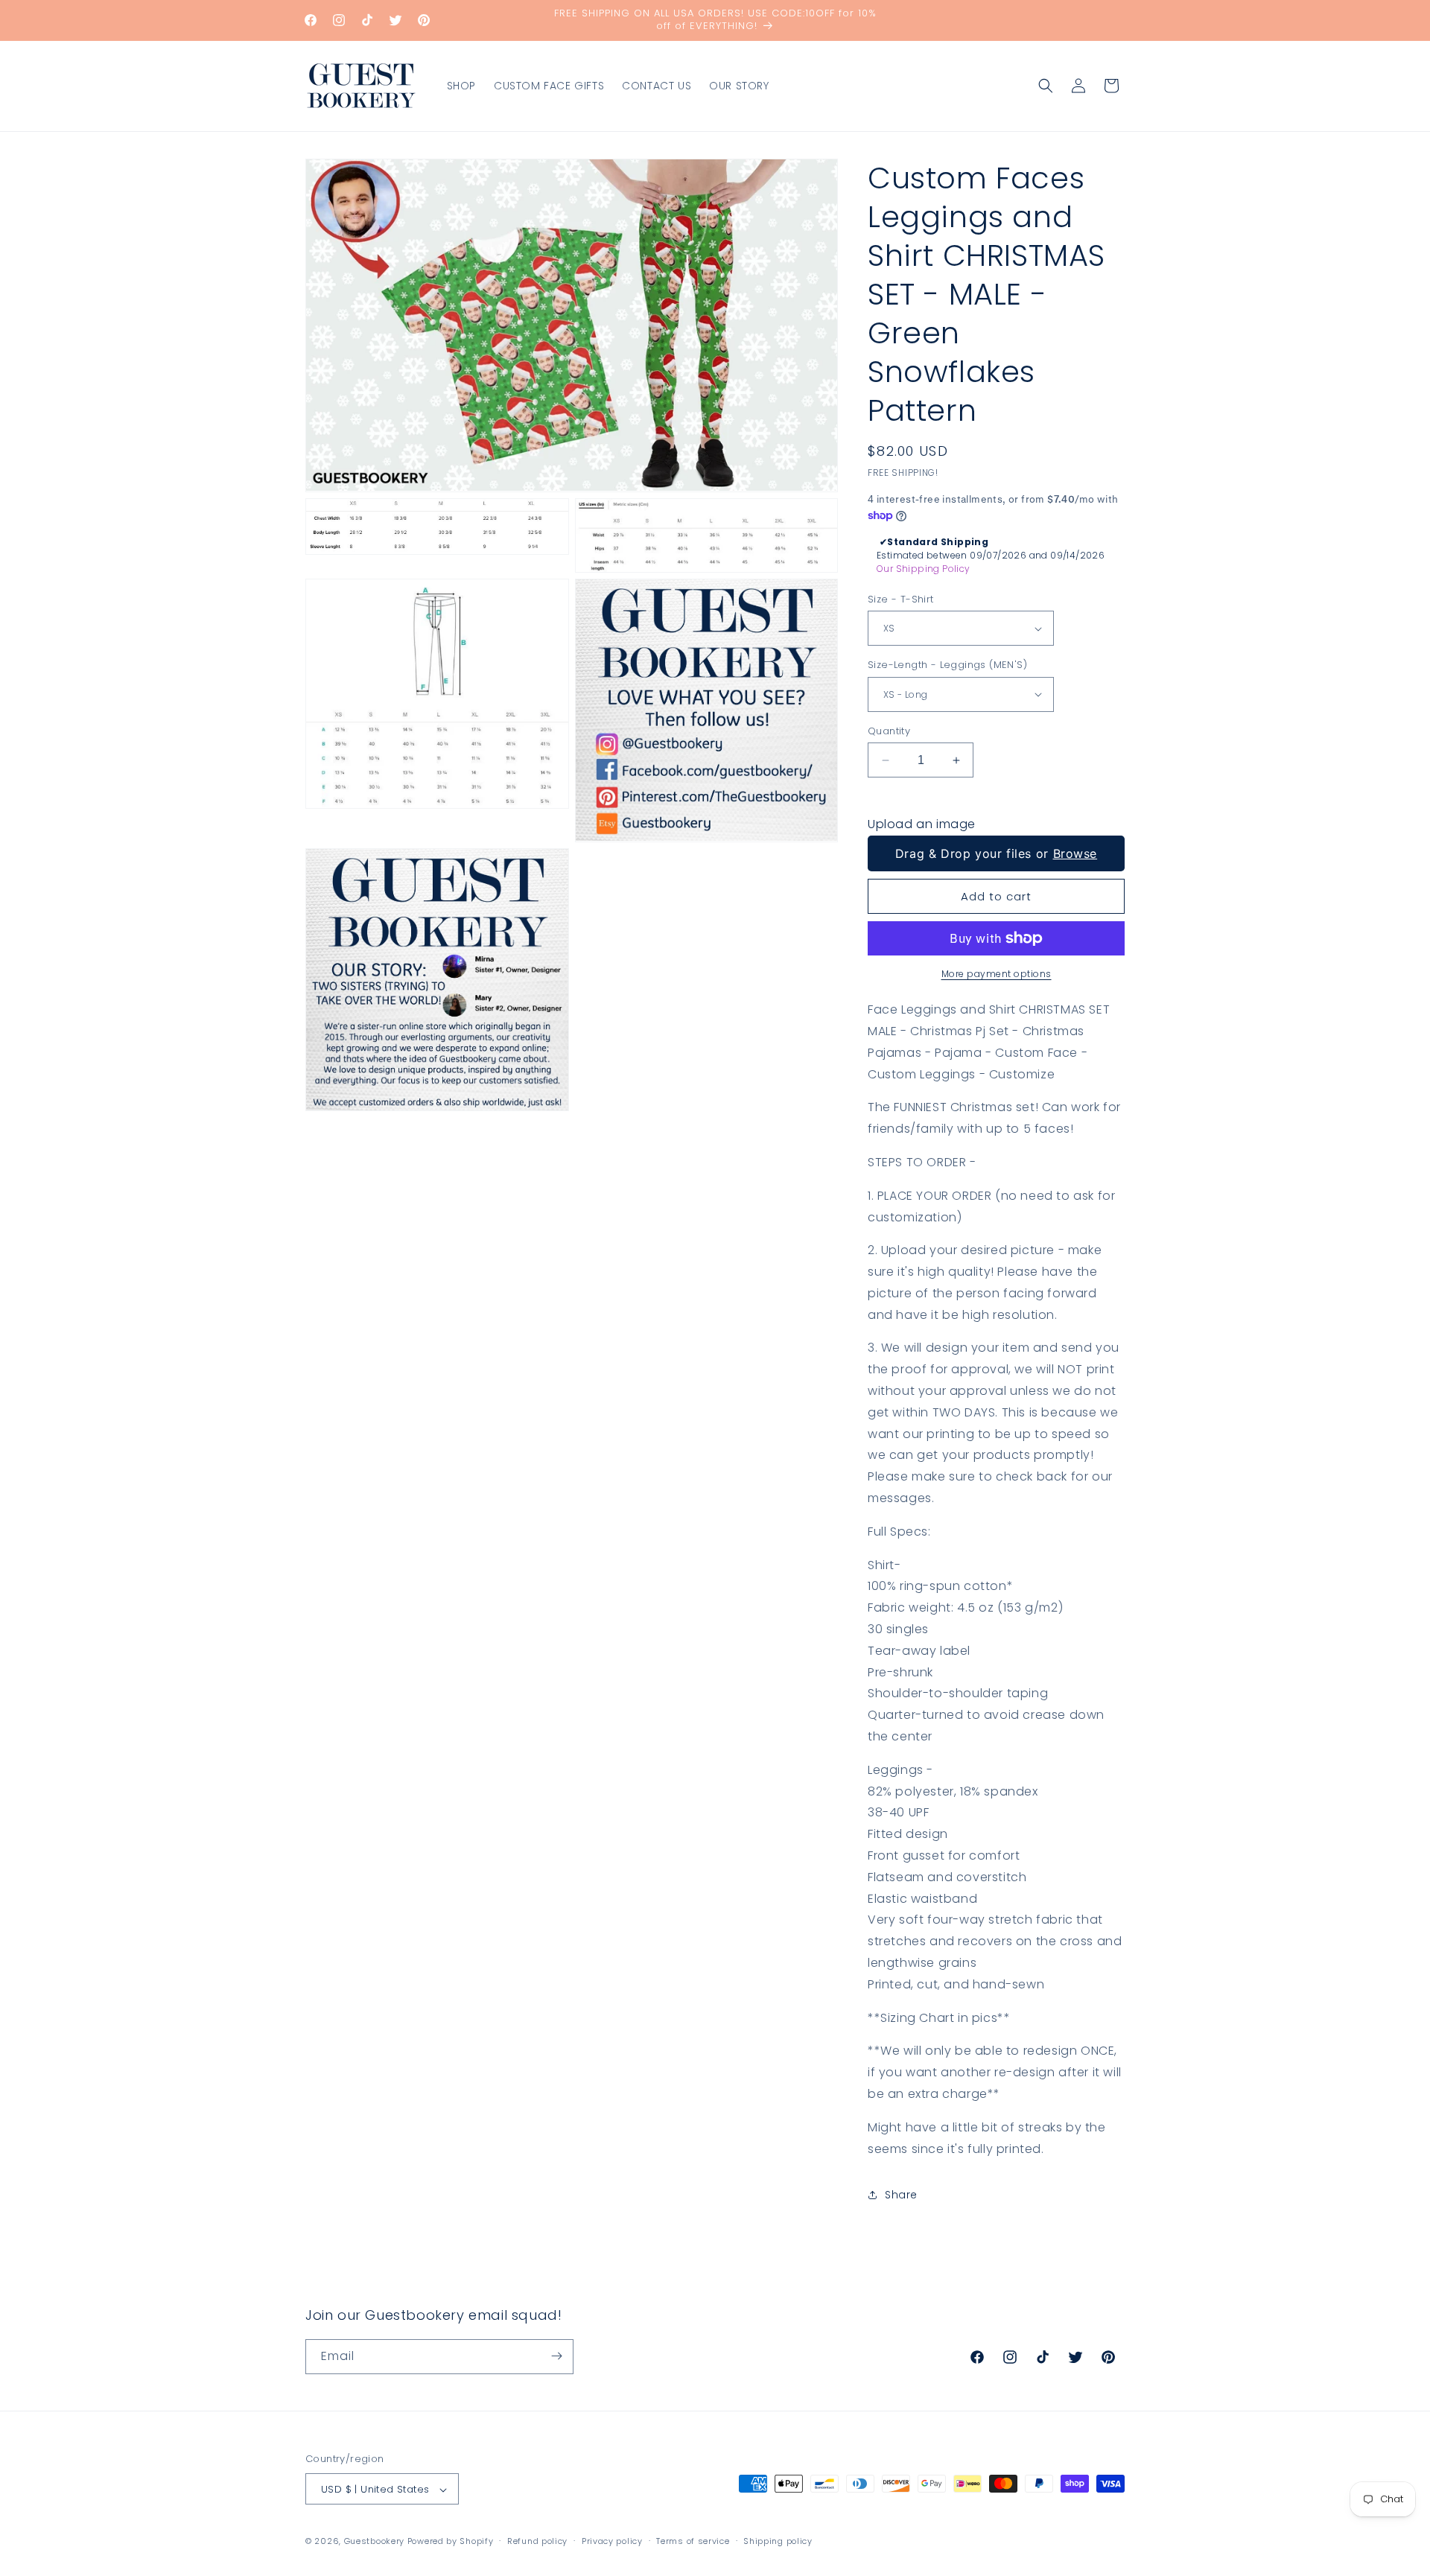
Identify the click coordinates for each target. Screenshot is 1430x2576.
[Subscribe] (556, 2356)
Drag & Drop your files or (996, 853)
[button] (1046, 86)
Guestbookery (374, 2542)
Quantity (889, 731)
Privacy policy (612, 2541)
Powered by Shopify (451, 2542)
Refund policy (537, 2541)
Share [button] (901, 2195)
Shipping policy (778, 2541)
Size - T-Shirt (901, 599)
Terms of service (693, 2541)
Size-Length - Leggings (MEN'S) (947, 665)
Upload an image (922, 824)
